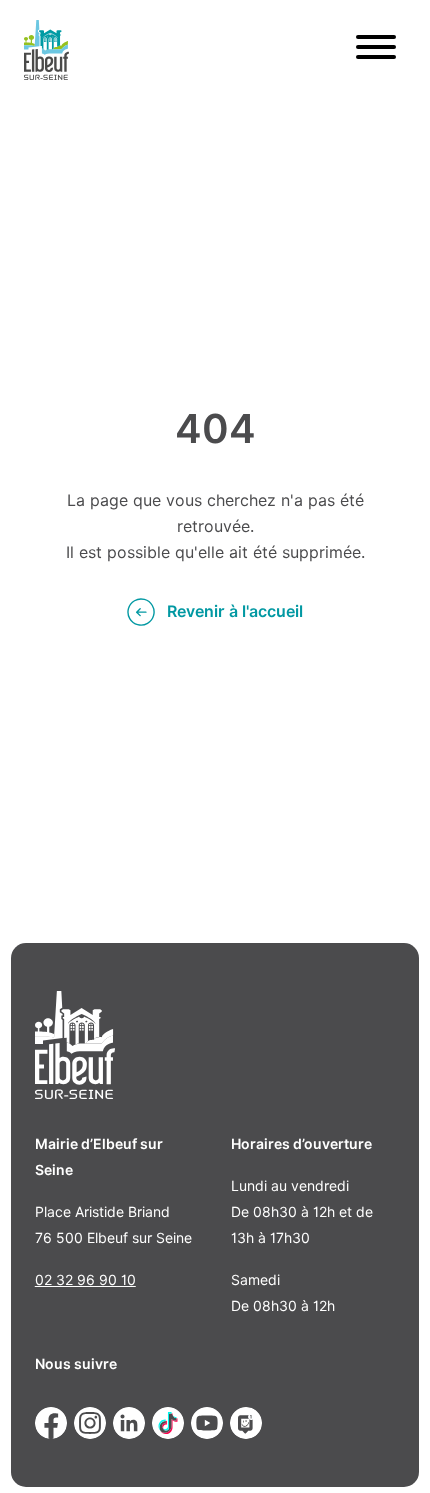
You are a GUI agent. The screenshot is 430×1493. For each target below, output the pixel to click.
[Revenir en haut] (386, 1449)
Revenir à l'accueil (235, 611)
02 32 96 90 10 (85, 1280)
